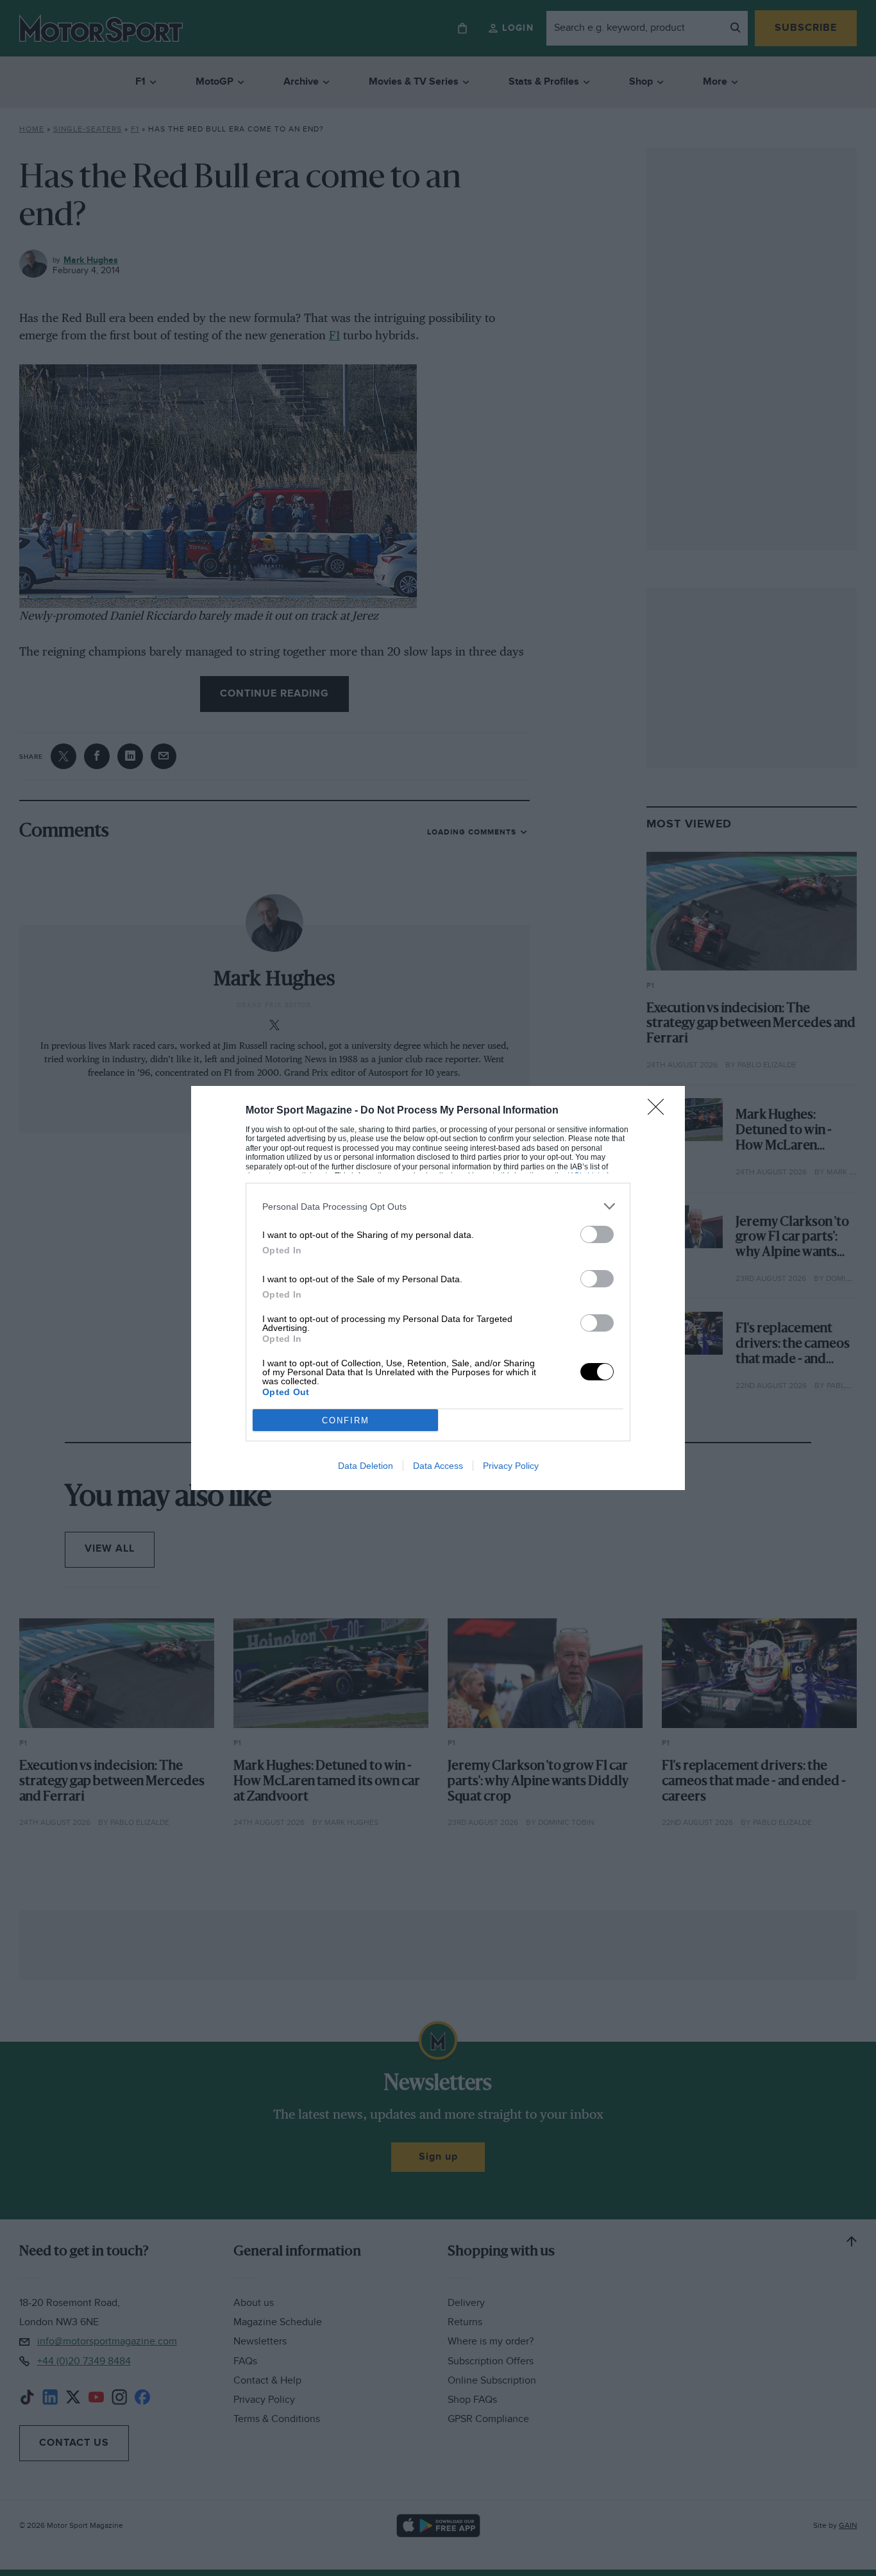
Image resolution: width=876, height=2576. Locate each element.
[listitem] (438, 1206)
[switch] (597, 1234)
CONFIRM (346, 1420)
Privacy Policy (511, 1466)
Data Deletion (366, 1466)
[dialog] (438, 1288)
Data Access (438, 1466)
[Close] (660, 1111)
